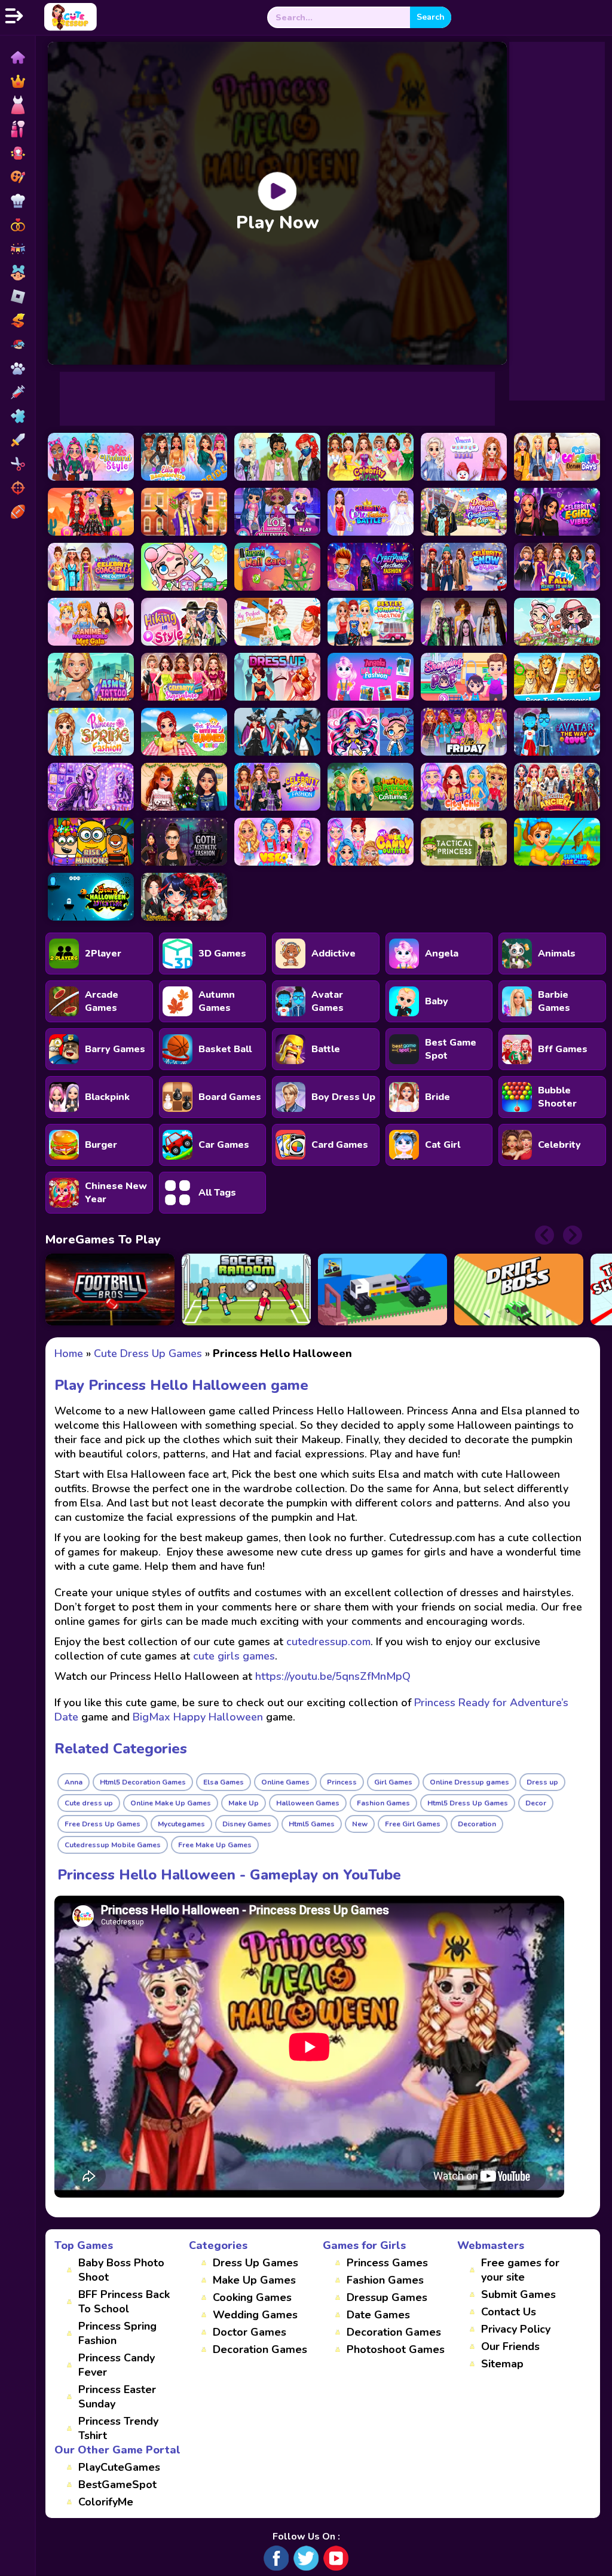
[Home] (17, 57)
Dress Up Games (255, 2263)
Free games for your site (520, 2270)
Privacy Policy (516, 2329)
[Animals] (17, 368)
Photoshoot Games (396, 2349)
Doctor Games (250, 2332)
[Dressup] (17, 105)
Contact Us (509, 2312)
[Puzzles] (17, 416)
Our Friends (510, 2346)
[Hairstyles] (17, 464)
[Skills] (17, 440)
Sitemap (502, 2364)
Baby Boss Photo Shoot (121, 2270)
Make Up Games (254, 2280)
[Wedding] (17, 225)
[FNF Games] (17, 344)
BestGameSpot (117, 2485)
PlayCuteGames (119, 2467)
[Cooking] (17, 201)
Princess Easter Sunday (117, 2397)
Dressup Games (387, 2297)
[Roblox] (17, 297)
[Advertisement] (277, 399)
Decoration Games (260, 2349)
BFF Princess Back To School (124, 2302)
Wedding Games (255, 2315)
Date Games (378, 2315)
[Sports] (17, 512)
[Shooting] (17, 488)
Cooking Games (252, 2297)
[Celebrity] (17, 153)
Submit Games (518, 2294)
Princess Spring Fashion (117, 2333)
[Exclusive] (17, 81)
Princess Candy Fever (117, 2365)
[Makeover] (17, 129)
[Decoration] (17, 249)
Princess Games (387, 2263)
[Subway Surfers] (17, 320)
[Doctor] (17, 392)
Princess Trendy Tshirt (118, 2428)
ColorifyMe (106, 2502)
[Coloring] (17, 177)
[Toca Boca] (17, 273)
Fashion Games (385, 2280)
